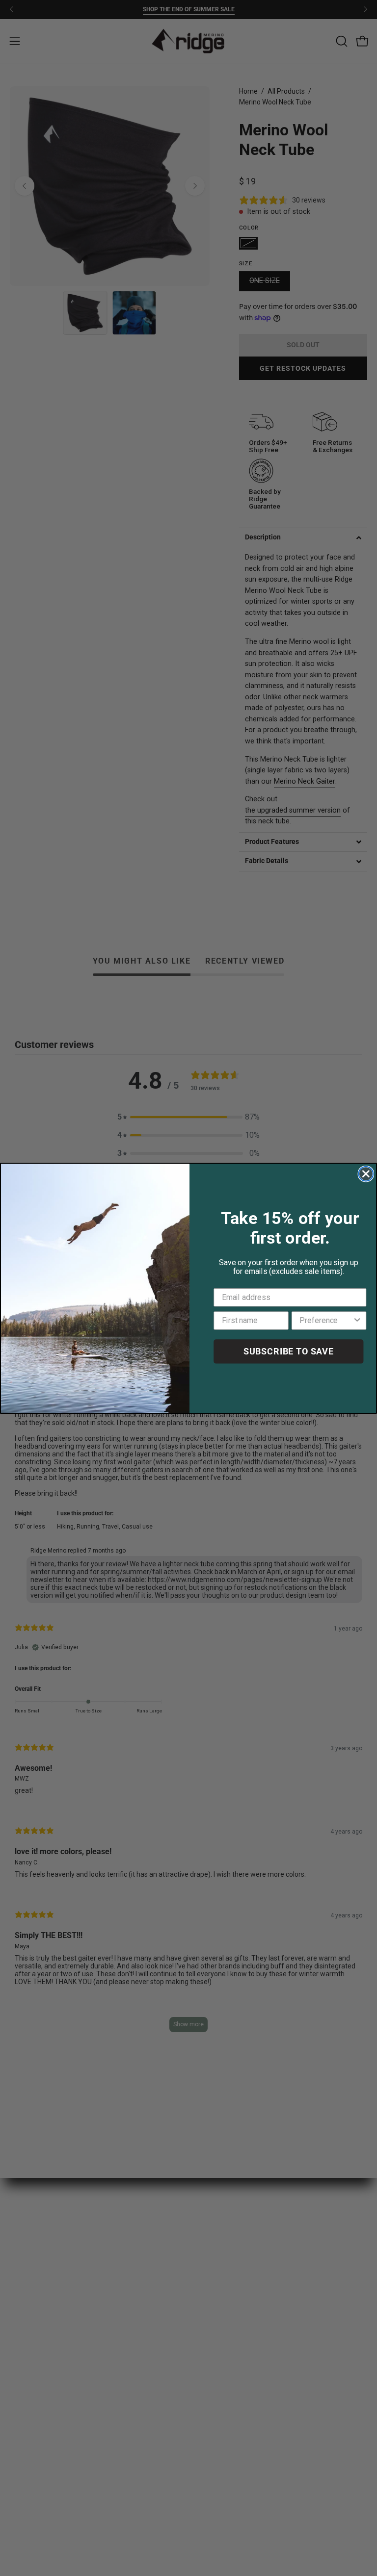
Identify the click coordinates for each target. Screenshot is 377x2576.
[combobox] (326, 1320)
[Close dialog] (366, 1173)
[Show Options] (357, 1320)
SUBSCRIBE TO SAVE (289, 1351)
